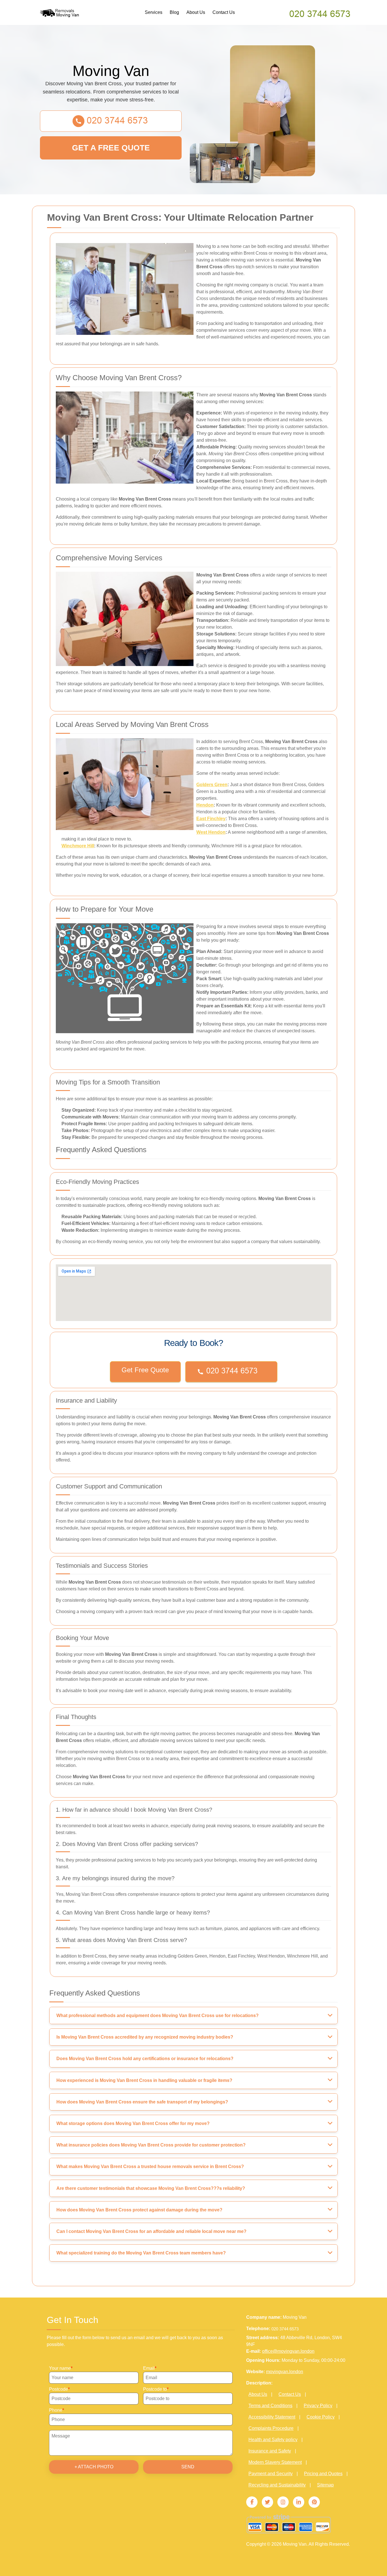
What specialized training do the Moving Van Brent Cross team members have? (141, 2253)
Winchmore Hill (78, 846)
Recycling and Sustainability (277, 2485)
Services (154, 12)
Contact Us (224, 12)
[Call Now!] (320, 13)
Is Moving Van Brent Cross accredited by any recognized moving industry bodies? (145, 2037)
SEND (188, 2467)
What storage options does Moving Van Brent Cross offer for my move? (133, 2123)
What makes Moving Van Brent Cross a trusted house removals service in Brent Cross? (150, 2166)
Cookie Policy (321, 2417)
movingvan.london (285, 2372)
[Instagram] (283, 2502)
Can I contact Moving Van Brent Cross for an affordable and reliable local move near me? (151, 2231)
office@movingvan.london (288, 2351)
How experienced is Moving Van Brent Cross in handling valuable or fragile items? (144, 2080)
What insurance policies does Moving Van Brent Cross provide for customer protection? (151, 2145)
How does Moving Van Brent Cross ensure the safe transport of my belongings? (142, 2102)
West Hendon (211, 832)
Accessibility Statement (272, 2417)
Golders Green (212, 785)
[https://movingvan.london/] (65, 13)
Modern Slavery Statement (275, 2462)
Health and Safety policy (273, 2440)
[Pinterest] (314, 2502)
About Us (196, 12)
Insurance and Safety (270, 2451)
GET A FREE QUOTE (111, 148)
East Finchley (211, 819)
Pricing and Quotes (323, 2474)
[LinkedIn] (299, 2502)
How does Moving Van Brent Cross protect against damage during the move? (139, 2210)
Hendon (205, 805)
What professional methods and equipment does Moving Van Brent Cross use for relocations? (158, 2016)
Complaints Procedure (271, 2428)
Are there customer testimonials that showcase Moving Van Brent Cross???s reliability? (151, 2188)
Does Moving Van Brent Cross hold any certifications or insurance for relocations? (145, 2059)
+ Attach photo (94, 2467)
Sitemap (325, 2485)
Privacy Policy (318, 2406)
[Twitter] (267, 2502)
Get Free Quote (145, 1370)
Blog (174, 12)
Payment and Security (271, 2474)
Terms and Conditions (270, 2406)
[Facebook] (252, 2502)
